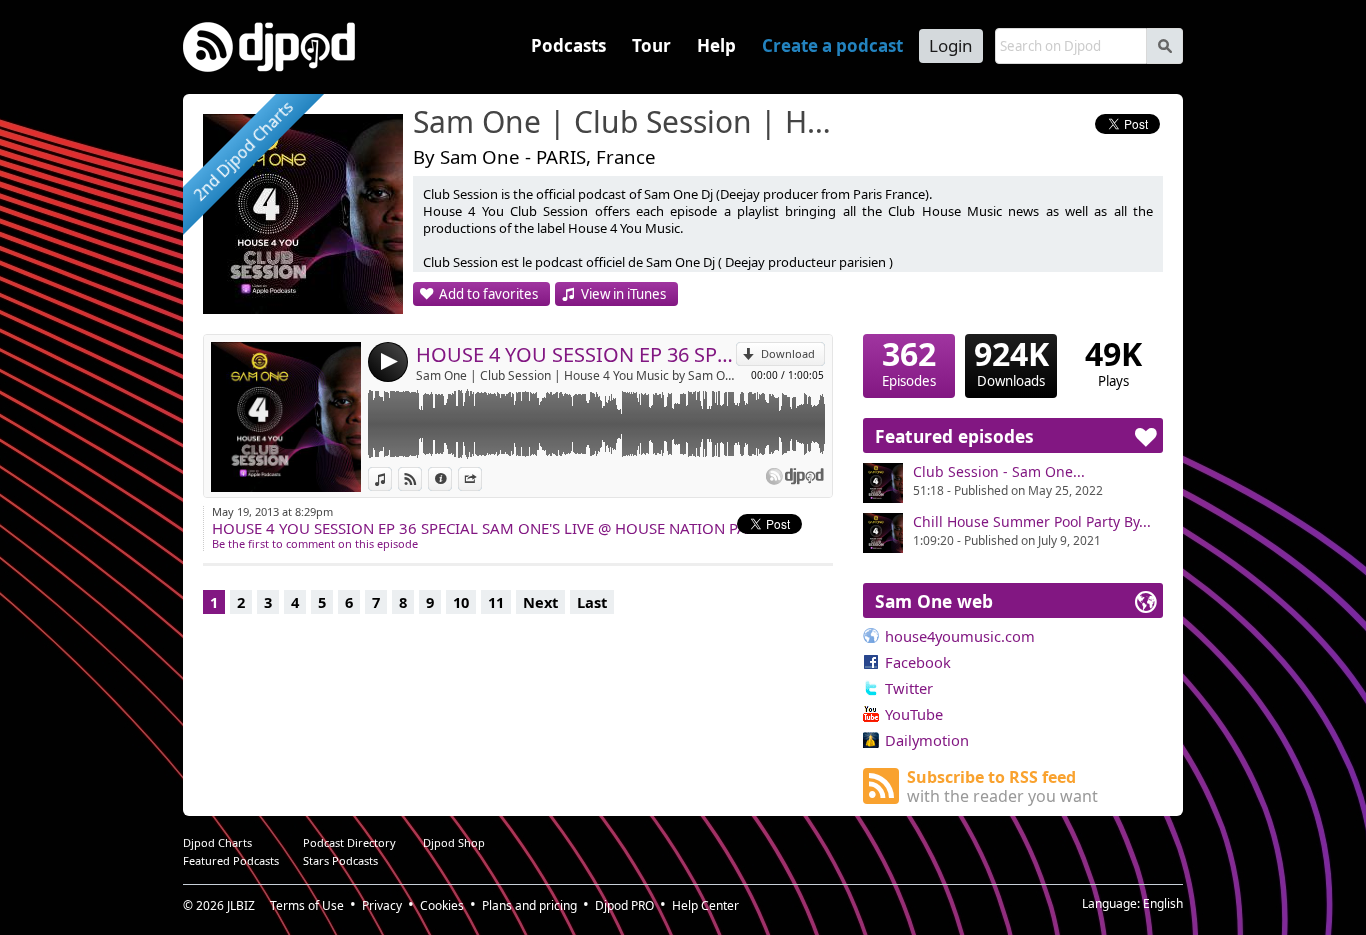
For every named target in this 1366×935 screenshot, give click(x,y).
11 (496, 602)
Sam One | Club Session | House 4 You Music (628, 123)
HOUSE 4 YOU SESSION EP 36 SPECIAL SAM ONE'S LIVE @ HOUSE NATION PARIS (576, 354)
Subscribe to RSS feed (1002, 786)
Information (451, 478)
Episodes (909, 362)
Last (592, 602)
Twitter (909, 688)
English (1163, 903)
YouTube (914, 714)
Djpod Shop (454, 842)
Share (481, 478)
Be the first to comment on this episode (315, 543)
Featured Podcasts (231, 860)
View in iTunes (623, 294)
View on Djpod (421, 478)
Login (951, 45)
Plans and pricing (529, 905)
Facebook (918, 662)
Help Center (705, 905)
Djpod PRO (624, 905)
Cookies (442, 905)
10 (461, 602)
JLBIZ (241, 905)
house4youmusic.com (960, 636)
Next (540, 602)
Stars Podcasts (340, 860)
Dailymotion (927, 740)
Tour (651, 45)
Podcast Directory (349, 842)
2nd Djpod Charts (243, 151)
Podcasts (568, 45)
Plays (1113, 362)
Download (788, 353)
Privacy (382, 905)
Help (716, 45)
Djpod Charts (217, 842)
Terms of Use (307, 905)
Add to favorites (488, 294)
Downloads (1011, 362)
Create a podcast (832, 45)
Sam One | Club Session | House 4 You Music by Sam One (576, 375)
